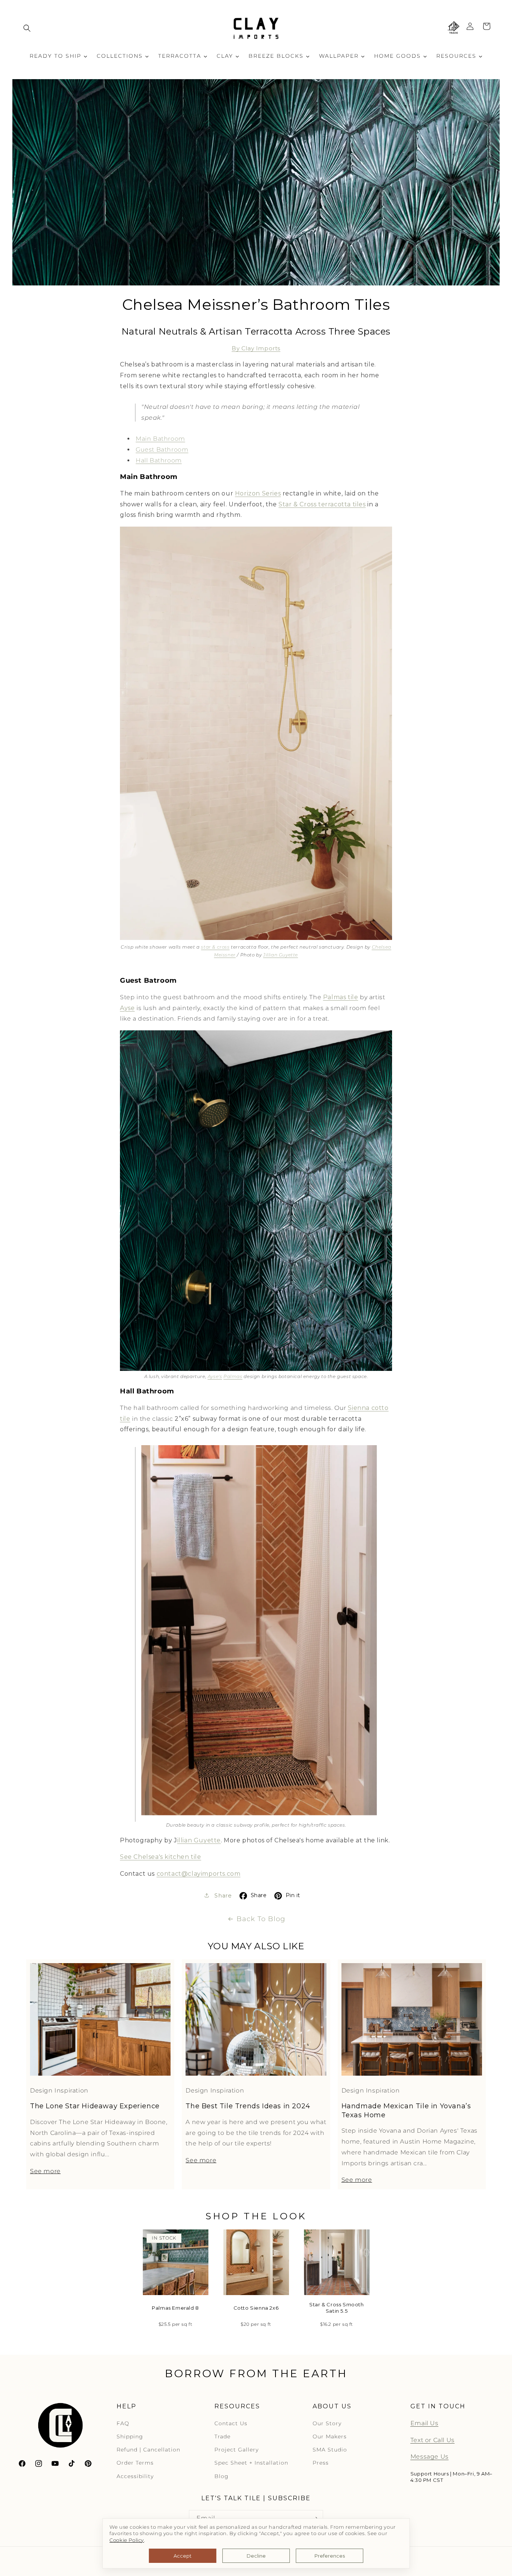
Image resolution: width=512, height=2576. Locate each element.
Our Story (327, 2423)
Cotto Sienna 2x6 (256, 2308)
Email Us (424, 2423)
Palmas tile (341, 997)
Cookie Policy (127, 2540)
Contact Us (231, 2423)
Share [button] (222, 1896)
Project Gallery (237, 2450)
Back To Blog (261, 1919)
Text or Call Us (433, 2440)
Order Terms (135, 2463)
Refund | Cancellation (148, 2450)
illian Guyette (199, 1840)
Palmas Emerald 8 (175, 2308)
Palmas (233, 1376)
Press (321, 2463)
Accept (183, 2556)
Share (259, 1895)
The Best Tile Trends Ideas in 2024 (248, 2106)
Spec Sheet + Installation (251, 2463)
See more (45, 2171)
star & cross (215, 947)
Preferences (330, 2556)
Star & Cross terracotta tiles (322, 504)
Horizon (249, 493)
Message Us (430, 2457)
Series (272, 493)
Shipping (130, 2436)
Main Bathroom (160, 439)
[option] (176, 2283)
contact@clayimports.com (199, 1874)
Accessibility (135, 2476)
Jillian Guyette (281, 955)
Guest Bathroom (162, 450)
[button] (27, 28)
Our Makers (330, 2436)
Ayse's (215, 1376)
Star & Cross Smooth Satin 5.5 (336, 2308)
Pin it (293, 1895)
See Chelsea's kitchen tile (161, 1857)
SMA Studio (330, 2450)
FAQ (123, 2423)
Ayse (127, 1008)
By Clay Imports (256, 348)
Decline (256, 2556)
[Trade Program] (454, 28)
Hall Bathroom (159, 460)
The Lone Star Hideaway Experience (95, 2106)
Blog (222, 2476)
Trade (222, 2436)
